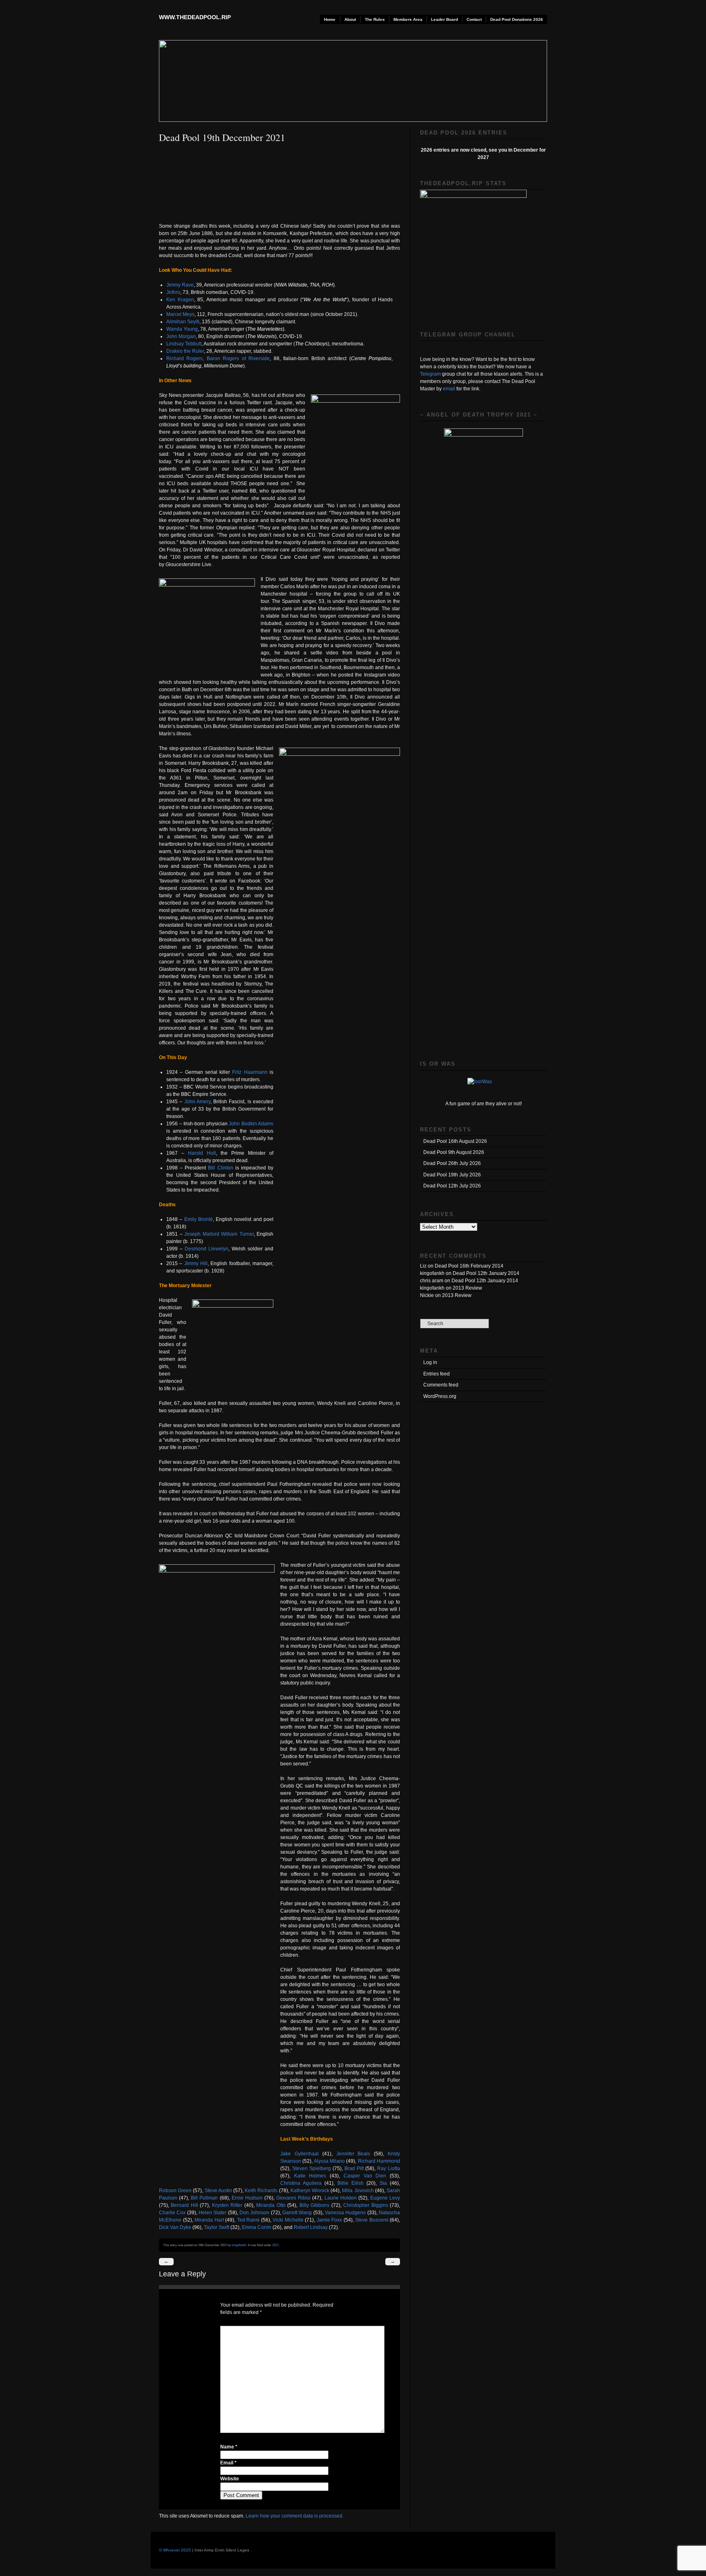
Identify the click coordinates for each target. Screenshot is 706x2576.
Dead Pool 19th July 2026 (452, 1175)
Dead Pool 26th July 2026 (452, 1163)
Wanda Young (182, 329)
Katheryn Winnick (311, 2191)
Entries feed (437, 1374)
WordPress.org (440, 1396)
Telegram (430, 374)
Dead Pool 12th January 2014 (486, 1273)
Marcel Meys (180, 314)
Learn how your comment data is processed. (295, 2516)
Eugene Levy (385, 2198)
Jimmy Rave (180, 285)
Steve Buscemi (372, 2220)
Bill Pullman (205, 2198)
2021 (275, 2245)
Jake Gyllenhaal (301, 2154)
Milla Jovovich (358, 2191)
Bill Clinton (220, 1168)
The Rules (375, 19)
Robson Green (176, 2191)
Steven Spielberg (312, 2168)
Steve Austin (219, 2191)
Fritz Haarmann (250, 1072)
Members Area (408, 19)
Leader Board (445, 19)
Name (229, 2447)
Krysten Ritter (228, 2205)
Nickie (427, 1295)
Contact (474, 19)
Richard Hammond (379, 2161)
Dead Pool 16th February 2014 (469, 1266)
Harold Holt (202, 1153)
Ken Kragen (180, 300)
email (449, 389)
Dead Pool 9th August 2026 (454, 1152)
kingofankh (239, 2245)
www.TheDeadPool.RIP (195, 17)
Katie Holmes (312, 2176)
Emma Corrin (257, 2227)
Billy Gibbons (315, 2205)
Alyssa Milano (330, 2161)
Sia (385, 2183)
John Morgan (181, 336)
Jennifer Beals (355, 2154)
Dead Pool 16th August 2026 (455, 1141)
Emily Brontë (199, 1219)
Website (230, 2479)
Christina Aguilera (302, 2183)
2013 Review (467, 1288)
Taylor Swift (217, 2227)
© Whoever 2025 (175, 2550)
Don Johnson (255, 2213)
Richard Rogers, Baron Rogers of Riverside (218, 358)
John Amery (197, 1102)
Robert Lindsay (311, 2227)
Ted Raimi (249, 2220)
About (350, 19)
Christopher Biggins (366, 2205)
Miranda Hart (210, 2220)
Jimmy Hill (196, 1263)
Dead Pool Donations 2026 (517, 19)
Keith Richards (262, 2191)
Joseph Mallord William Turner (219, 1234)
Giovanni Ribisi (294, 2198)
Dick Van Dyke (176, 2227)
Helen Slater (213, 2213)
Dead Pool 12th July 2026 (452, 1186)
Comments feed (441, 1385)
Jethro (173, 292)
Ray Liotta (389, 2168)
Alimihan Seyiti (183, 322)
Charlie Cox (173, 2213)
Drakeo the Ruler (185, 351)
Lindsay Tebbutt (184, 344)
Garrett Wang (298, 2213)
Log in (430, 1362)
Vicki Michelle (289, 2220)
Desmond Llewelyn (207, 1249)
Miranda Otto (272, 2205)
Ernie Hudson (248, 2198)
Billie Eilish (352, 2183)
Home (330, 19)
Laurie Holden (341, 2198)
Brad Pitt (355, 2168)
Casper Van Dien (367, 2176)
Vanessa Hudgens (346, 2213)
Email (228, 2463)
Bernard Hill (185, 2205)
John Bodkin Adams (251, 1124)
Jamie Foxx (330, 2220)
